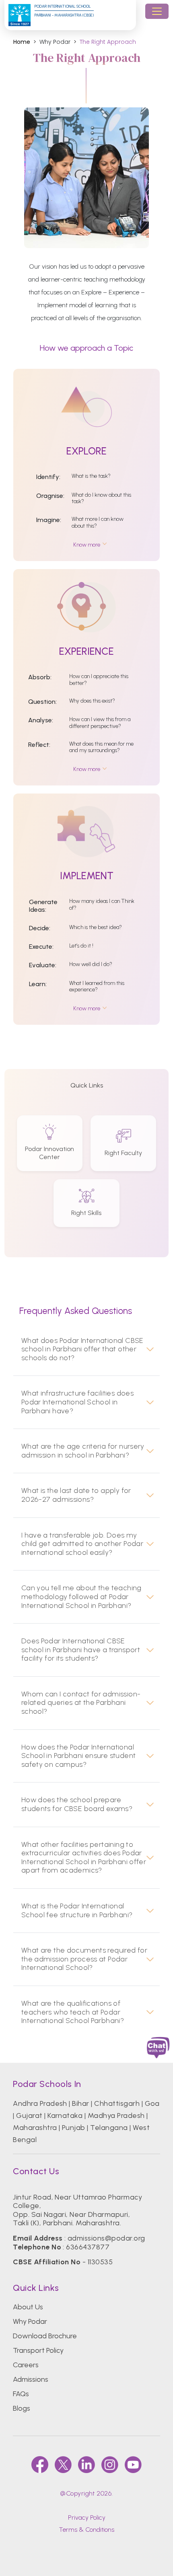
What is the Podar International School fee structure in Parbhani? (77, 1911)
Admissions (31, 2379)
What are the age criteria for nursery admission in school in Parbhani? (83, 1451)
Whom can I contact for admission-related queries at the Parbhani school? (81, 1703)
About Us (28, 2307)
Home (22, 42)
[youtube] (133, 2465)
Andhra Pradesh (40, 2103)
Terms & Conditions (86, 2530)
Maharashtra (35, 2128)
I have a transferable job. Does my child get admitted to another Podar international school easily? (82, 1544)
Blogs (22, 2408)
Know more (87, 545)
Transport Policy (38, 2350)
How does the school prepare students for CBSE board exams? (77, 1804)
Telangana (109, 2128)
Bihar (80, 2103)
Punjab (74, 2128)
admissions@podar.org (106, 2238)
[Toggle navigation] (157, 11)
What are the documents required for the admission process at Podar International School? (84, 1959)
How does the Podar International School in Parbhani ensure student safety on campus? (79, 1756)
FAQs (21, 2394)
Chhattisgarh (117, 2103)
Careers (26, 2365)
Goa (152, 2103)
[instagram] (110, 2465)
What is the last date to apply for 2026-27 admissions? (76, 1495)
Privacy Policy (87, 2517)
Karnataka (65, 2115)
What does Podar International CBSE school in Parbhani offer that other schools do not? (82, 1349)
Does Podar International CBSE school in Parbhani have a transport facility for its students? (81, 1650)
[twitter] (63, 2465)
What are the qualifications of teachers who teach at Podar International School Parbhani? (73, 2012)
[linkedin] (86, 2465)
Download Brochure (45, 2336)
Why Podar (30, 2321)
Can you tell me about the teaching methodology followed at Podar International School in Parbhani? (81, 1597)
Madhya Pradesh (116, 2115)
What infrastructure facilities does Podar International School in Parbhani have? (77, 1402)
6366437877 (88, 2247)
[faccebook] (40, 2465)
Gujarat (29, 2115)
